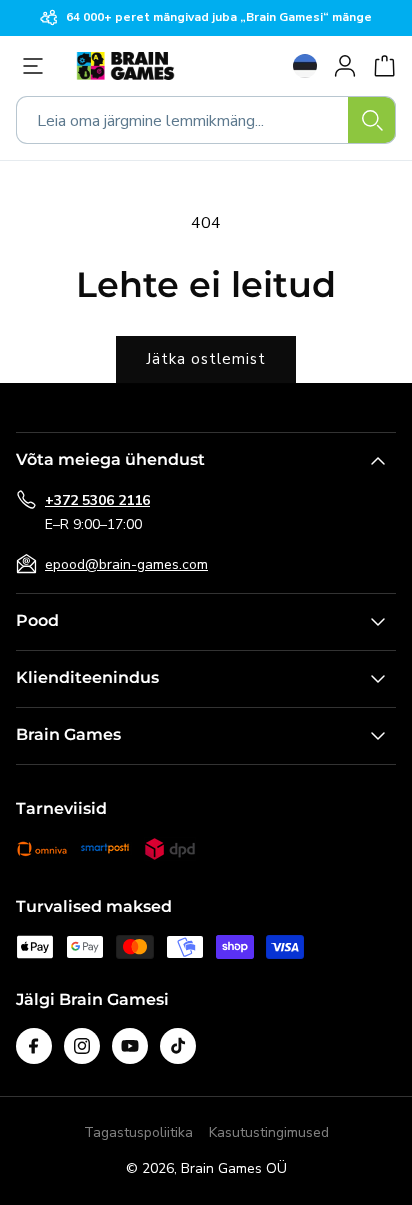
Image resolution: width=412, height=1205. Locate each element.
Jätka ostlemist (206, 359)
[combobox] (206, 120)
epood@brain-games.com (126, 564)
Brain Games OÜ (234, 1168)
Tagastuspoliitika (138, 1132)
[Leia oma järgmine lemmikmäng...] (372, 120)
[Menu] (38, 66)
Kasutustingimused (269, 1132)
